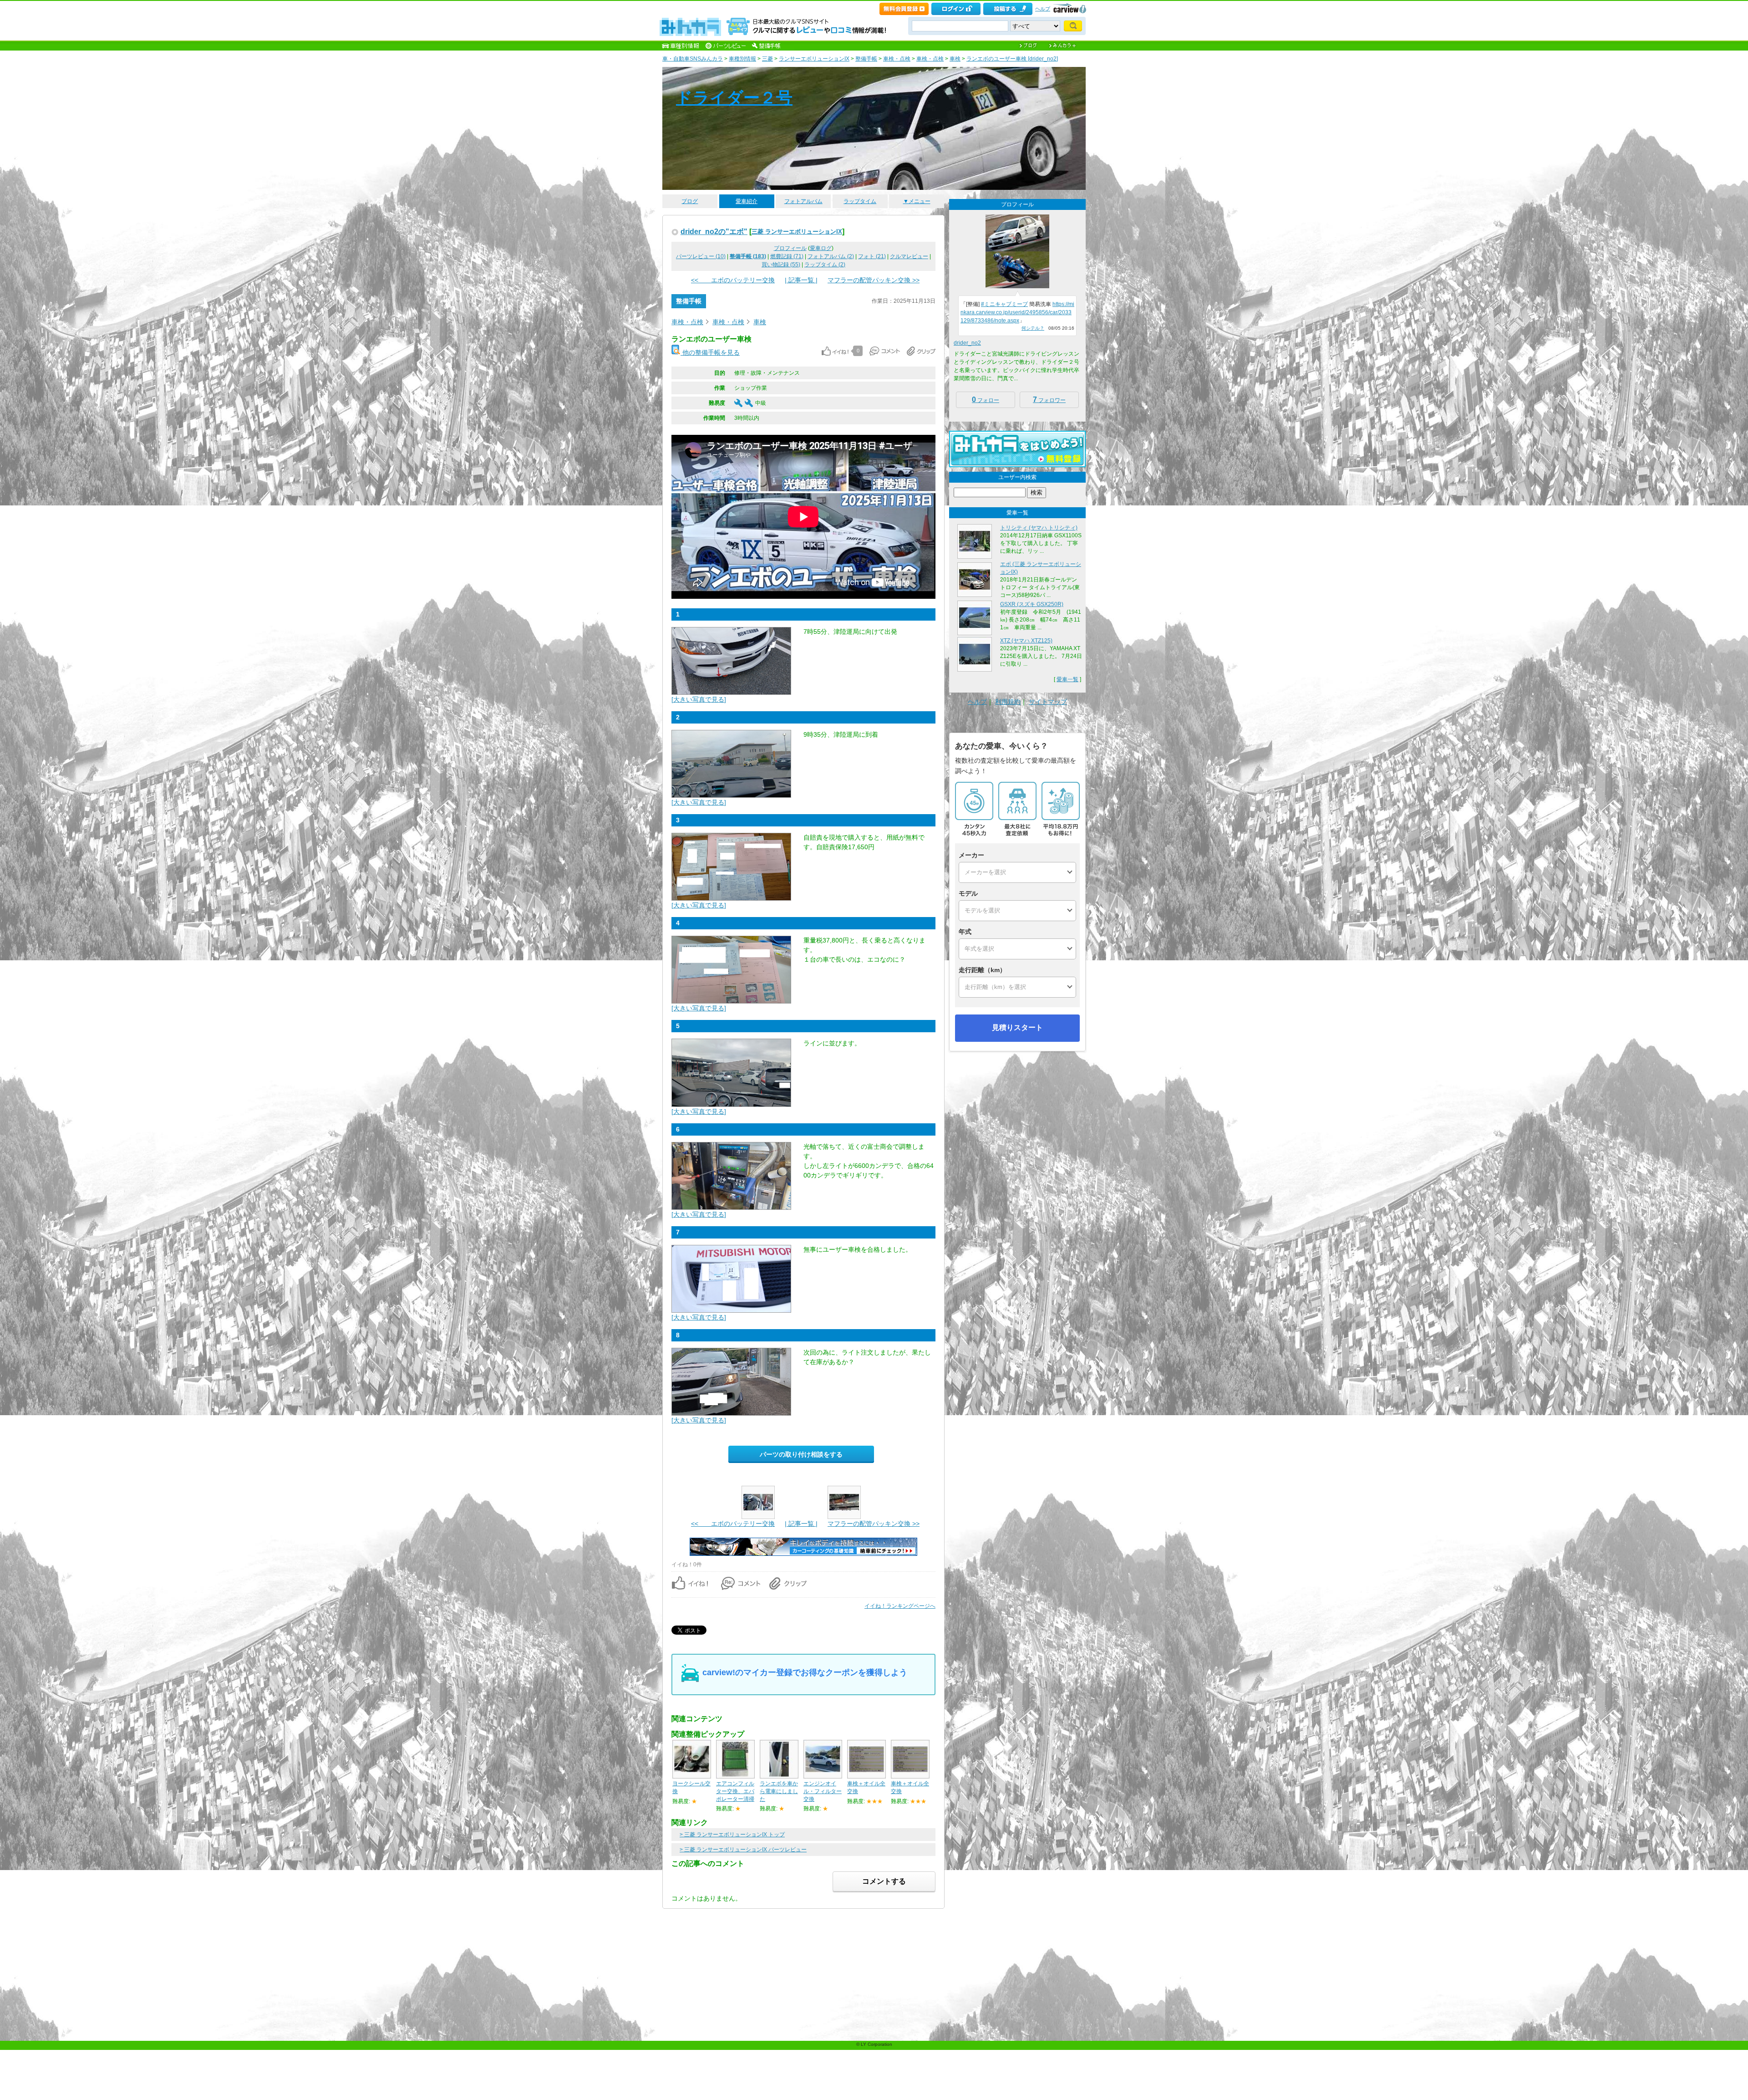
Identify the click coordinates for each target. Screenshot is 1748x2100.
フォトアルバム (803, 201)
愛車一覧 (1067, 679)
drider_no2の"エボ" (714, 231)
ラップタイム (860, 201)
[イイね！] (835, 351)
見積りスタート (1017, 1027)
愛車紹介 (747, 201)
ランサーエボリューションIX (814, 59)
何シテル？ (1033, 328)
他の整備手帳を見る (710, 352)
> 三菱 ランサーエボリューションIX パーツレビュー (743, 1850)
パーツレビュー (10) (701, 256)
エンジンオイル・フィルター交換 (823, 1791)
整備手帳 (866, 59)
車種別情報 (742, 59)
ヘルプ (1043, 9)
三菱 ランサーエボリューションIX (797, 232)
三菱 (767, 59)
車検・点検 (897, 59)
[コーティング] (803, 1554)
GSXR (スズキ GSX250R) (1032, 604)
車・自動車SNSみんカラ (693, 59)
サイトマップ (1048, 702)
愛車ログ (821, 248)
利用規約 (1008, 702)
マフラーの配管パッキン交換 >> (874, 280)
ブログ (690, 201)
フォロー (986, 400)
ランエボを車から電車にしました (779, 1791)
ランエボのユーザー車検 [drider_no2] (1012, 59)
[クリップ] (921, 351)
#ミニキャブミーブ (1004, 304)
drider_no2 (967, 343)
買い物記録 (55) (781, 265)
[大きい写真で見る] (699, 699)
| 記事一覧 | (801, 280)
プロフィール (790, 248)
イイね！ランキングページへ (900, 1606)
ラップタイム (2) (825, 265)
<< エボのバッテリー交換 (733, 280)
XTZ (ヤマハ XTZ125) (1026, 641)
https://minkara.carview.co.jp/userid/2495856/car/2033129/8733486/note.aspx (1017, 312)
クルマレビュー (909, 256)
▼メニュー (917, 201)
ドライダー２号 (734, 98)
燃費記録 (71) (787, 256)
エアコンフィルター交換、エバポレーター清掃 (735, 1791)
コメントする (884, 1881)
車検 (955, 59)
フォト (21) (872, 256)
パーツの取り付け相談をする (801, 1454)
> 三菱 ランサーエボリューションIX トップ (732, 1835)
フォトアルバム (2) (831, 256)
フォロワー (1049, 400)
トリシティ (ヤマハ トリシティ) (1039, 528)
